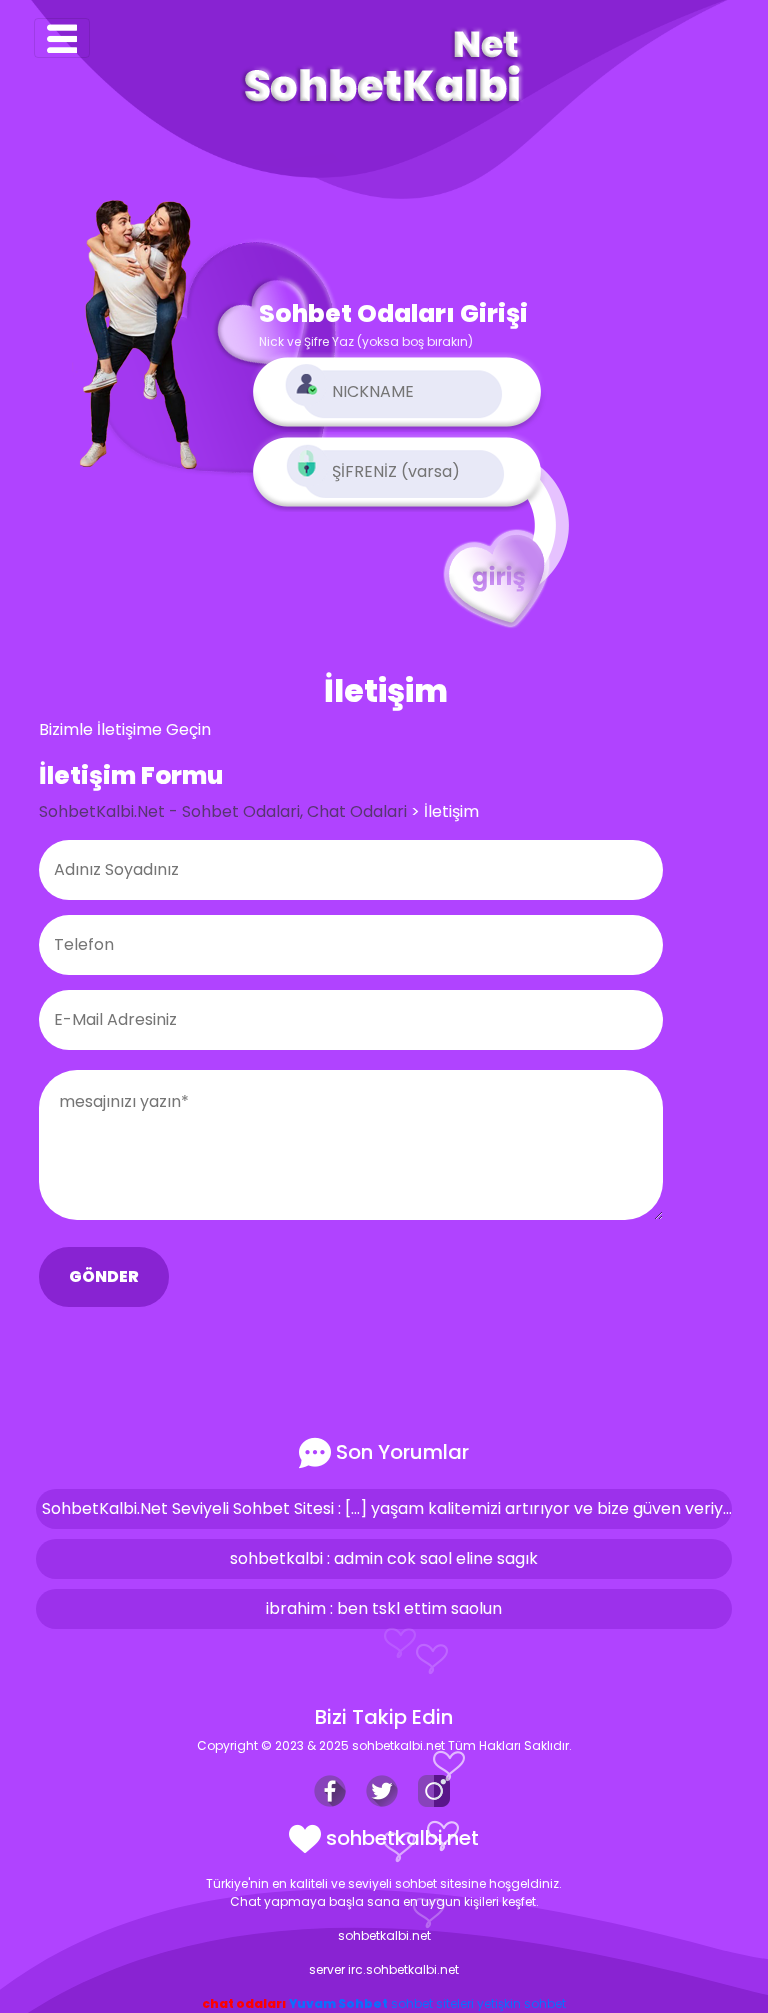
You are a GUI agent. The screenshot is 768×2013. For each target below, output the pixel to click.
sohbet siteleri (432, 2003)
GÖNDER (104, 1276)
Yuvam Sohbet (338, 2003)
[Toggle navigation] (62, 38)
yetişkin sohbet (521, 2003)
